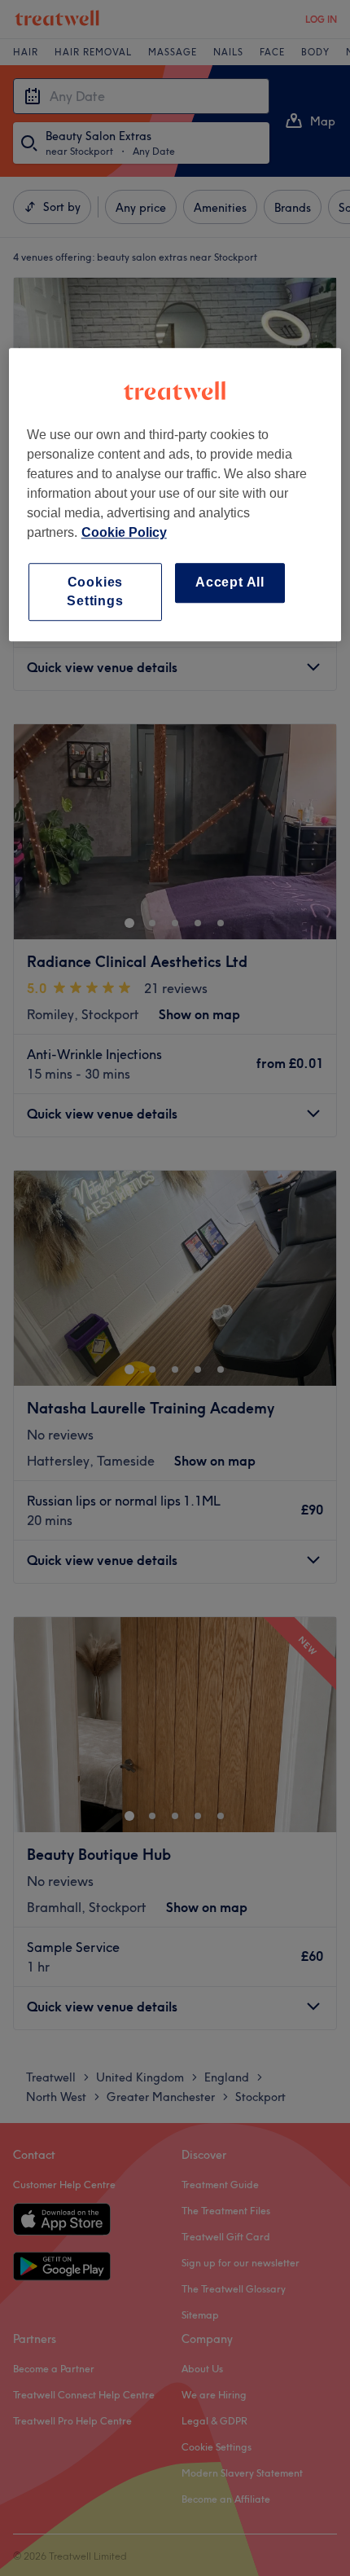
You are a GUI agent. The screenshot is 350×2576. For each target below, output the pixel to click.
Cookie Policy (124, 533)
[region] (175, 495)
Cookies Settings (95, 592)
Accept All (230, 583)
